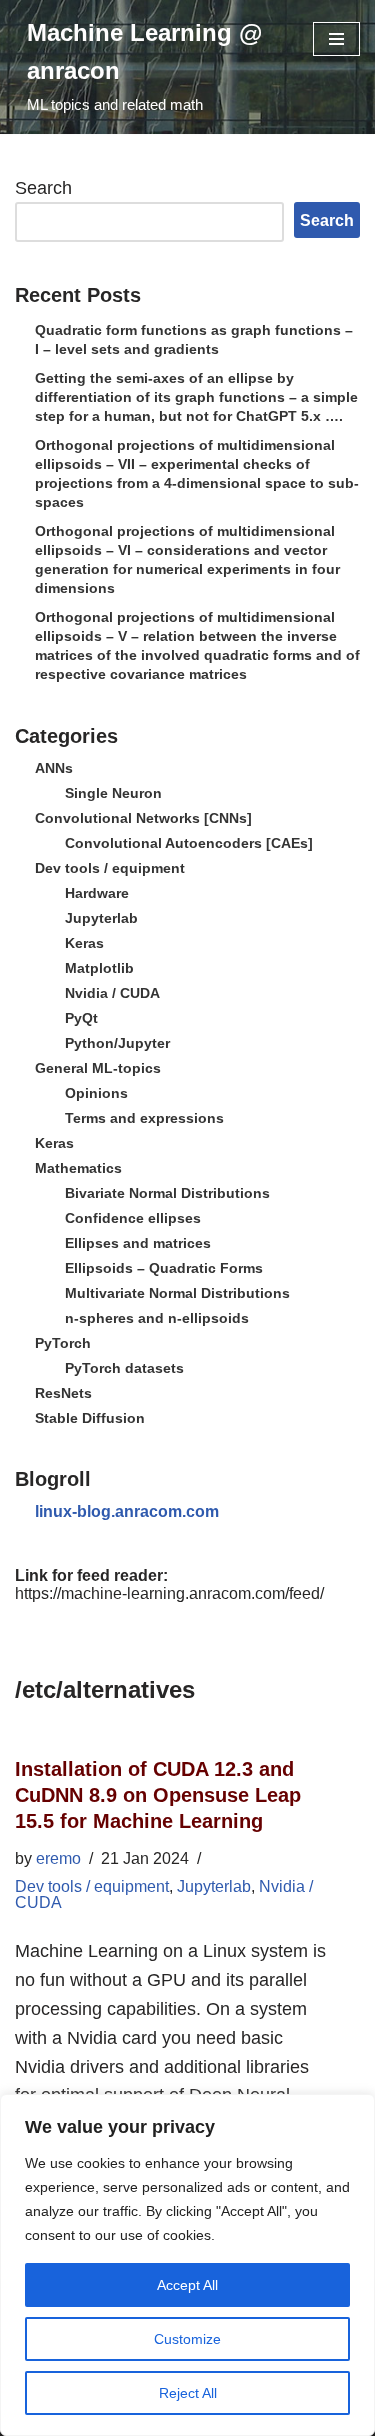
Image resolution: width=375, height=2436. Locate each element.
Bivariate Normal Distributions (167, 1193)
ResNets (63, 1393)
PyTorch (63, 1343)
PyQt (81, 1018)
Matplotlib (99, 968)
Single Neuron (113, 793)
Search (43, 188)
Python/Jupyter (117, 1043)
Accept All (187, 2285)
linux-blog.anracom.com (127, 1511)
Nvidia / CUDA (112, 993)
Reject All (188, 2393)
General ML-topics (98, 1068)
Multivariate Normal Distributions (177, 1293)
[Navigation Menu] (336, 39)
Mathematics (78, 1168)
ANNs (54, 768)
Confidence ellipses (133, 1218)
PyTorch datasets (124, 1368)
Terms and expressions (144, 1118)
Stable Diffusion (90, 1418)
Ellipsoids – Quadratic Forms (164, 1268)
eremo (58, 1858)
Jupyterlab (101, 918)
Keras (84, 943)
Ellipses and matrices (138, 1243)
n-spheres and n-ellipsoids (157, 1318)
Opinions (96, 1093)
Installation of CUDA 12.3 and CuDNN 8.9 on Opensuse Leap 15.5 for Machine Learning (158, 1795)
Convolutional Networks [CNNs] (143, 818)
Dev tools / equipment (110, 868)
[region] (187, 2265)
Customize (187, 2339)
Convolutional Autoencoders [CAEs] (189, 843)
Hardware (97, 893)
